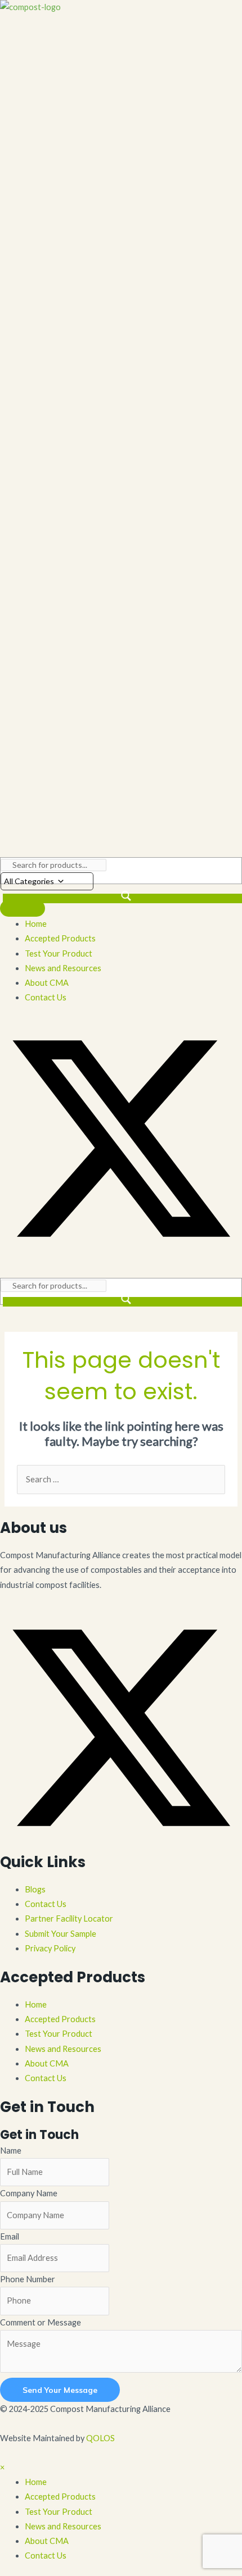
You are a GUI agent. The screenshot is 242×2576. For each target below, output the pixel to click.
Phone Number (28, 2279)
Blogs (35, 1889)
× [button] (2, 2467)
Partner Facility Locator (69, 1919)
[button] (121, 1256)
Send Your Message (60, 2390)
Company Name (29, 2193)
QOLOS (100, 2438)
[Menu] (23, 908)
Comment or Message (41, 2322)
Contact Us (46, 1904)
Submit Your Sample (60, 1934)
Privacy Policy (50, 1948)
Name (11, 2151)
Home (36, 2004)
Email (10, 2236)
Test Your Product (59, 2034)
